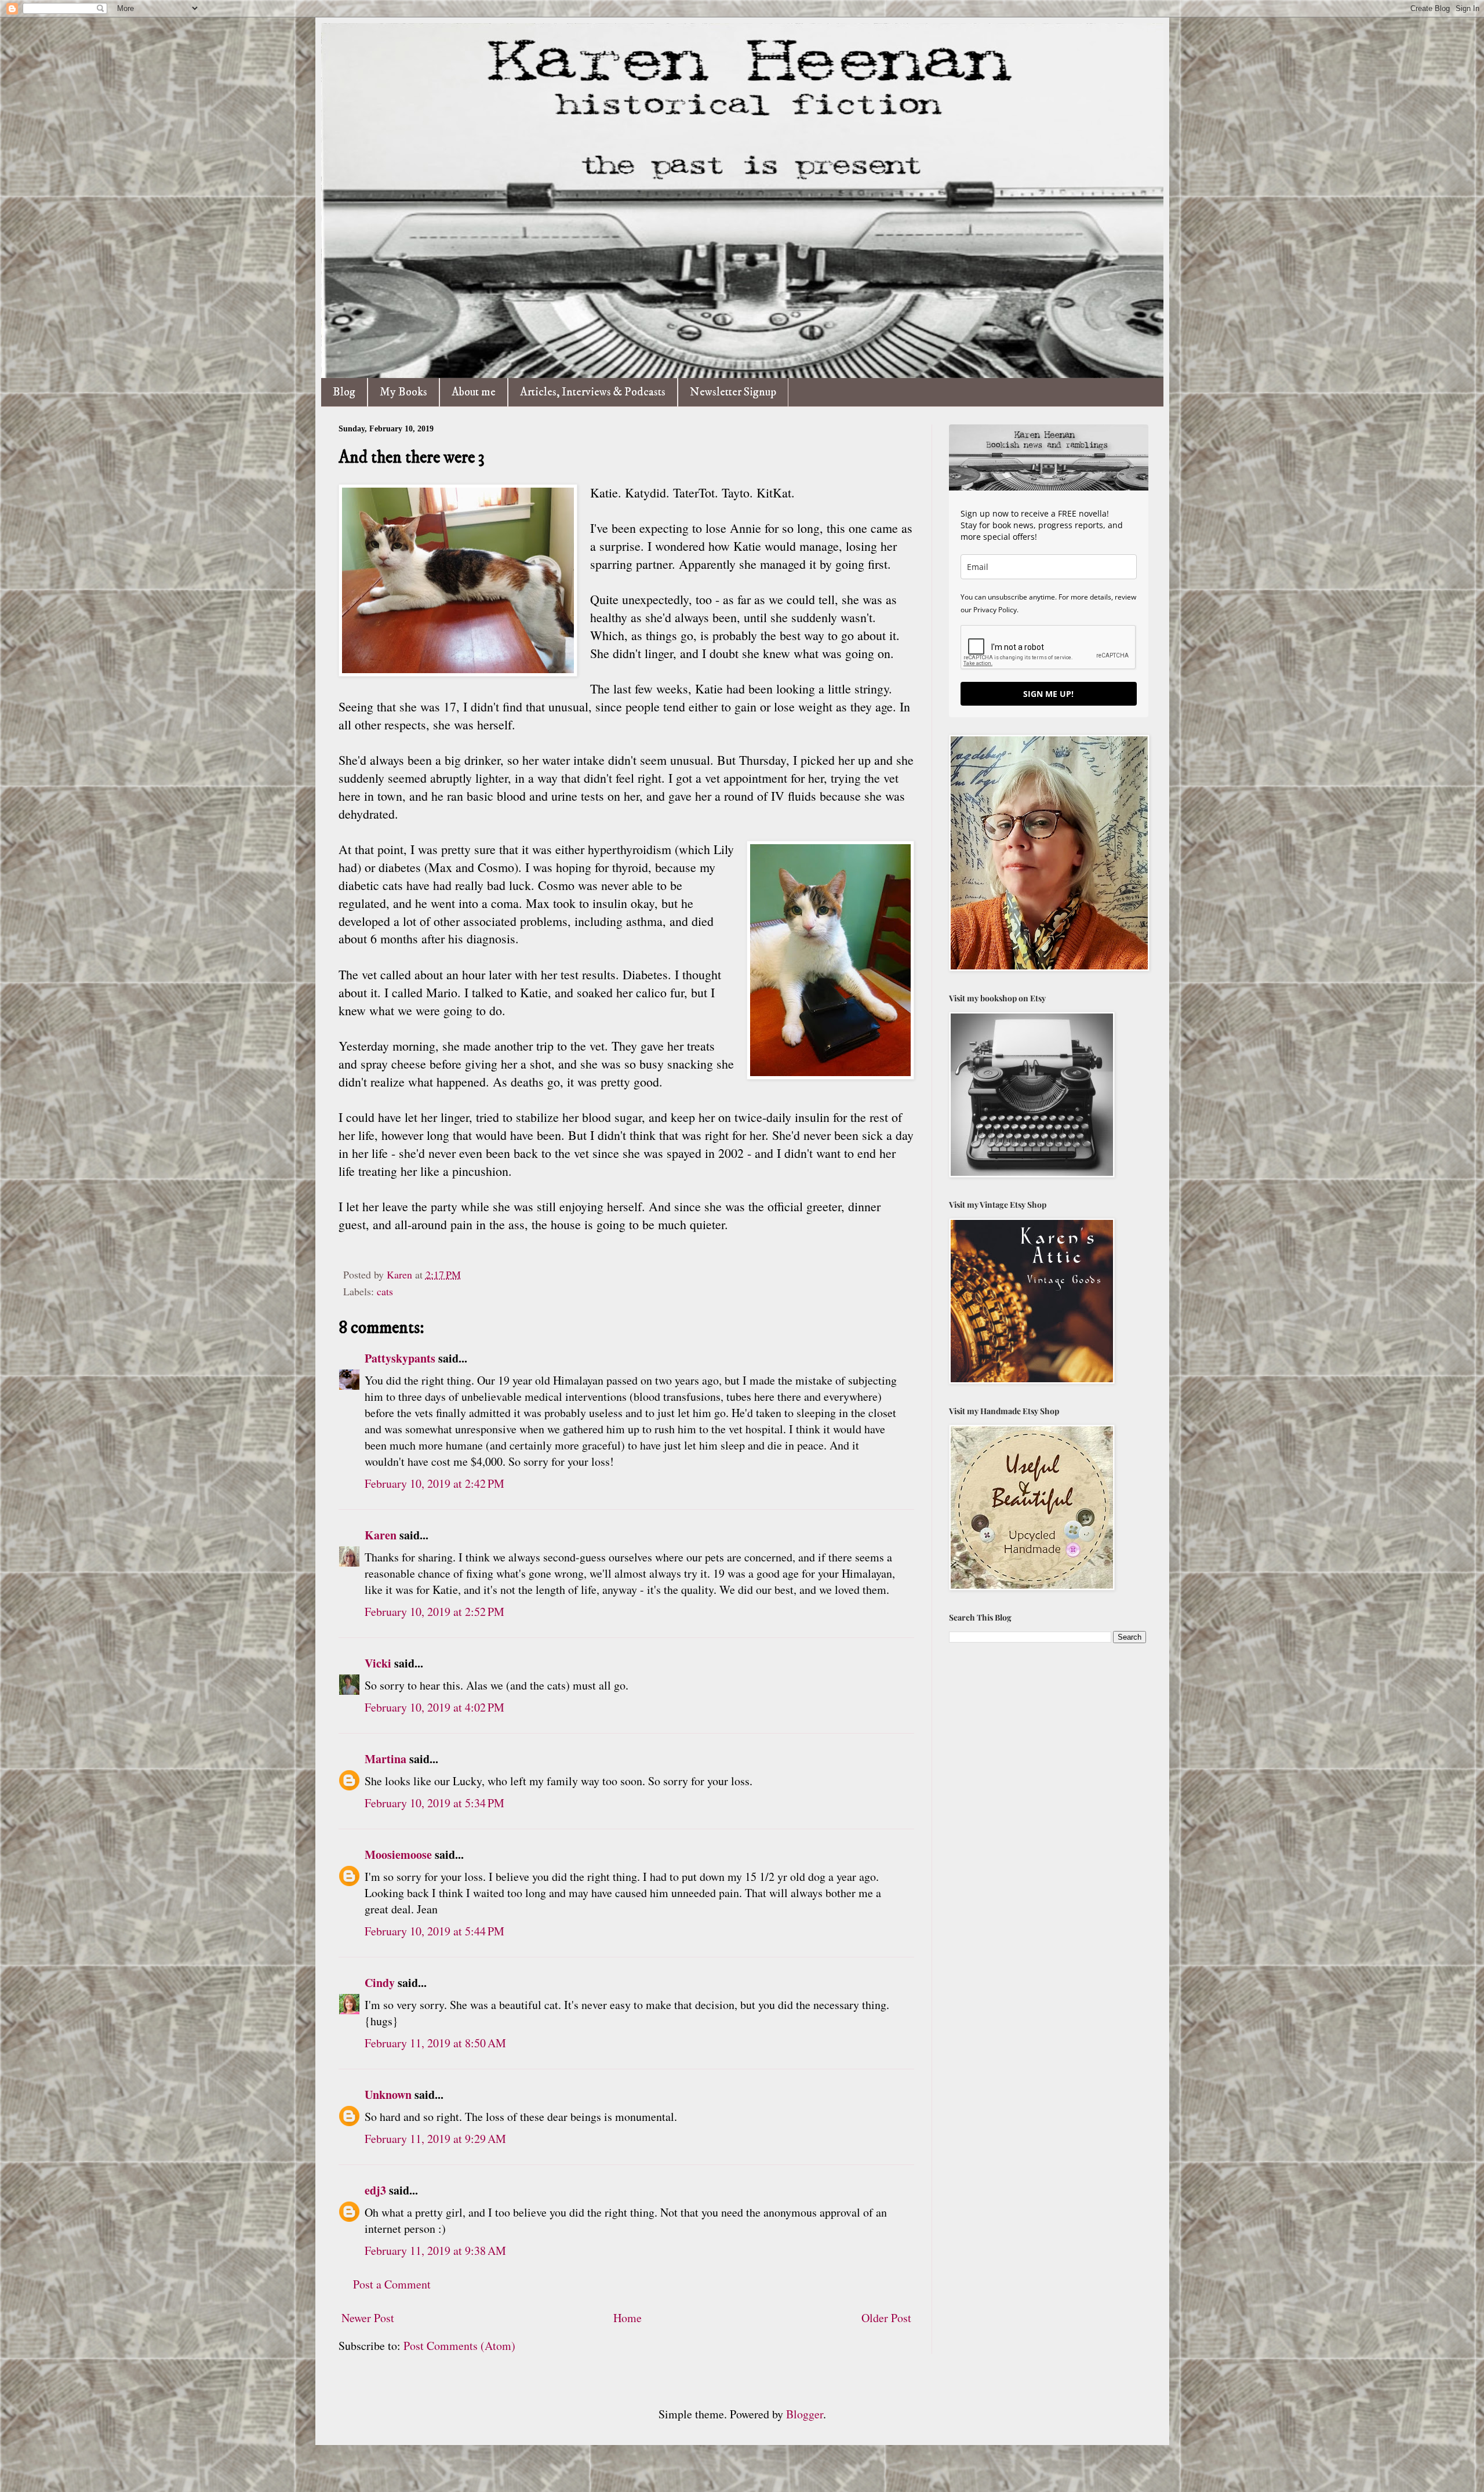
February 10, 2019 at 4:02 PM (434, 1707)
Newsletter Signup (733, 392)
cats (385, 1291)
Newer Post (368, 2318)
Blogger (805, 2414)
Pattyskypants (400, 1358)
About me (474, 392)
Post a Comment (392, 2284)
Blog (344, 392)
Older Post (886, 2318)
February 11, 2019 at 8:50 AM (435, 2043)
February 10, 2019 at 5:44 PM (434, 1931)
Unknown (388, 2095)
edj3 (375, 2190)
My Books (403, 392)
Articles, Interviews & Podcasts (593, 392)
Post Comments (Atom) (459, 2346)
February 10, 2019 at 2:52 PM (434, 1612)
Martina (385, 1759)
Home (628, 2318)
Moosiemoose (398, 1855)
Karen (381, 1535)
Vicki (378, 1663)
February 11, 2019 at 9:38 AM (435, 2251)
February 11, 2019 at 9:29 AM (435, 2139)
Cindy (381, 1983)
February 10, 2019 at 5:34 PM (434, 1803)
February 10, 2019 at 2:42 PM (434, 1483)
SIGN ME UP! (1048, 694)
